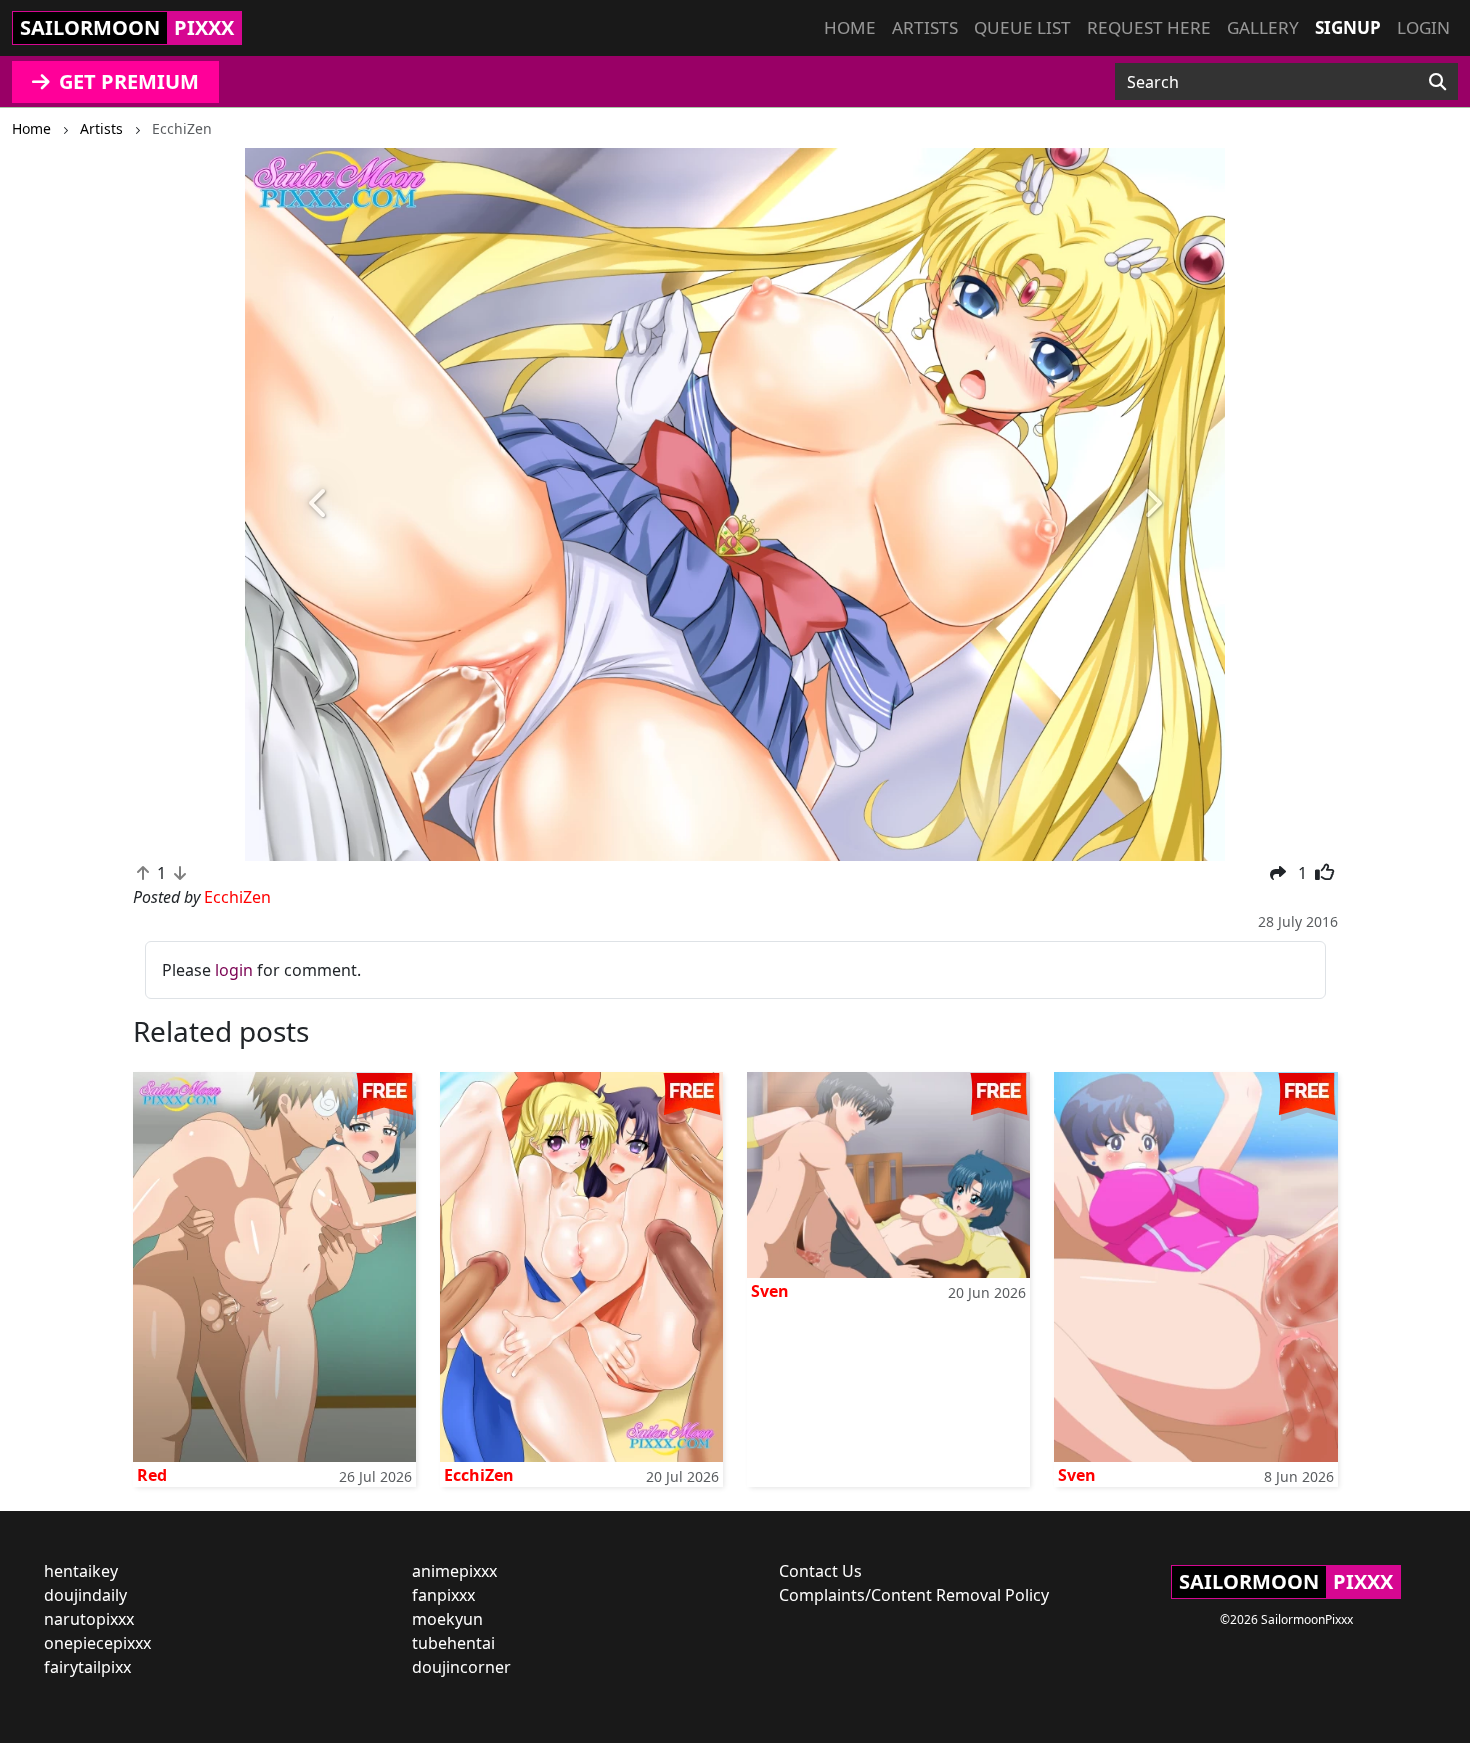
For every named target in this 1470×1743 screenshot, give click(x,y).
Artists (925, 27)
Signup (1348, 27)
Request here (1149, 27)
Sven (770, 1291)
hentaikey (81, 1571)
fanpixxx (443, 1595)
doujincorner (461, 1667)
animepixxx (454, 1571)
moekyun (447, 1619)
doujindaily (85, 1595)
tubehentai (453, 1643)
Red (152, 1475)
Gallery (1263, 27)
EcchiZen (479, 1475)
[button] (318, 504)
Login (1423, 27)
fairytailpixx (87, 1667)
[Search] (1437, 82)
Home (850, 27)
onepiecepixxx (97, 1643)
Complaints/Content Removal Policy (914, 1595)
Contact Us (820, 1571)
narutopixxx (89, 1619)
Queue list (1022, 27)
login (234, 970)
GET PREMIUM (126, 81)
